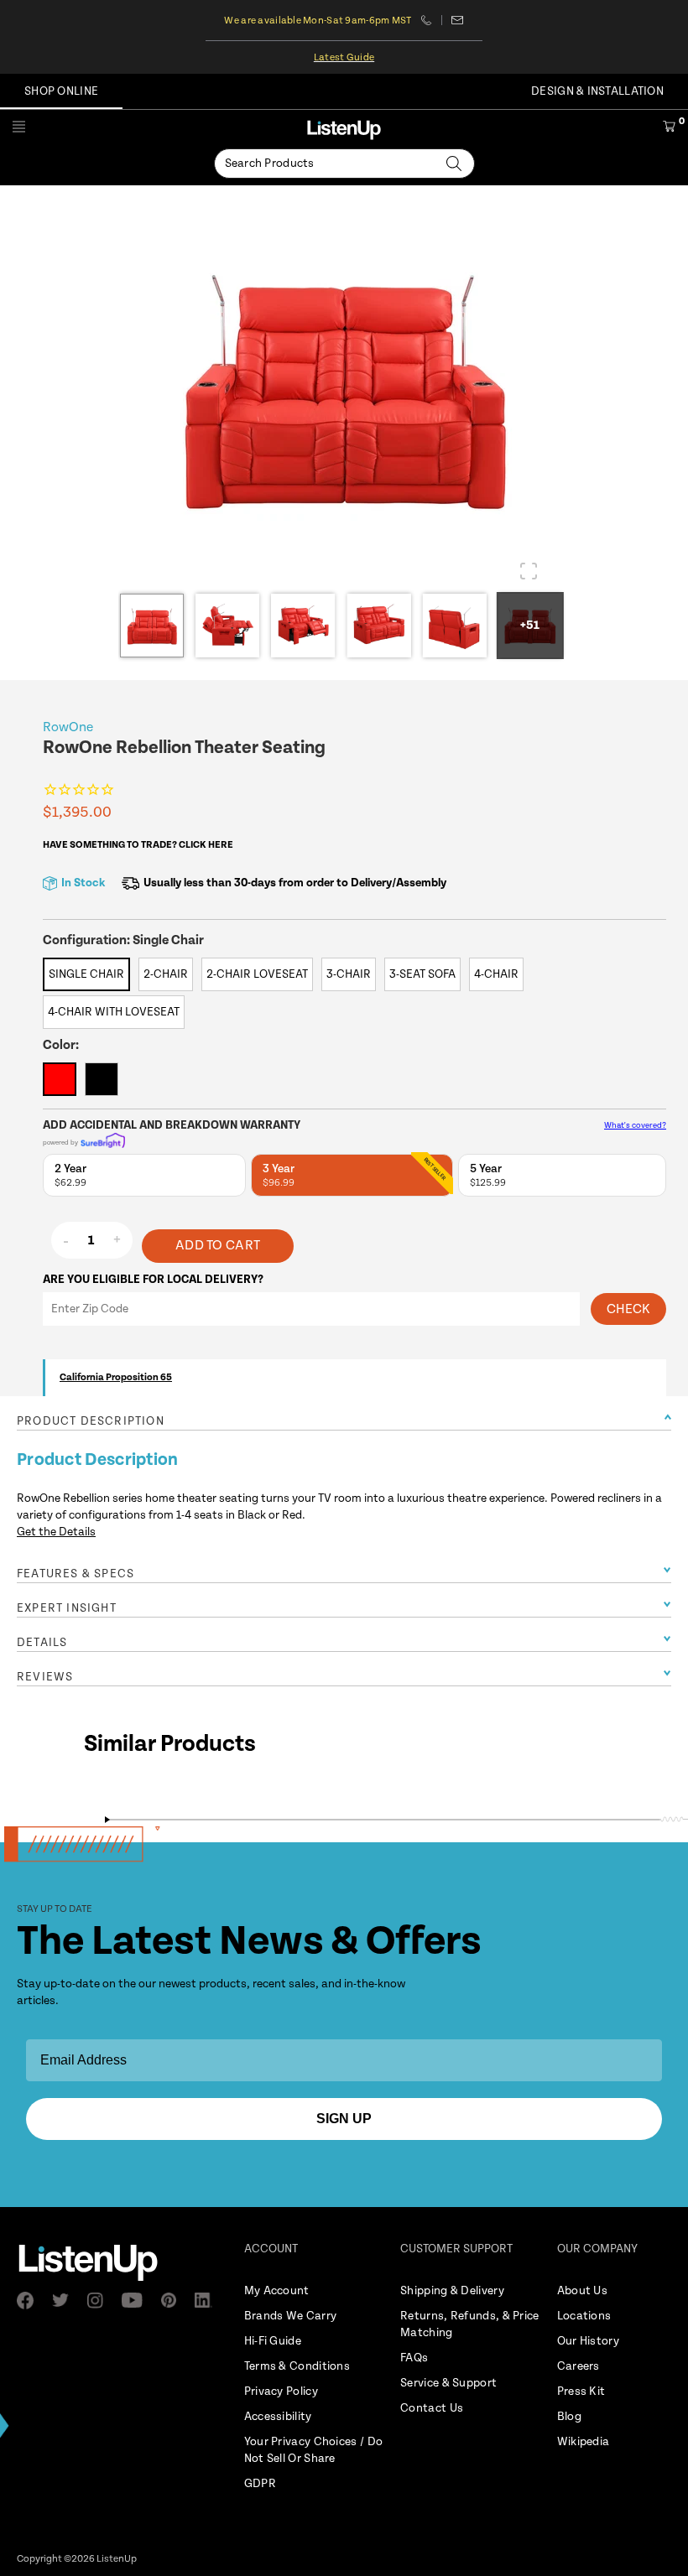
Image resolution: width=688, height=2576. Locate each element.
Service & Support (448, 2383)
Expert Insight (67, 1608)
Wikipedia (584, 2442)
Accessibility (278, 2417)
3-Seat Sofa (422, 974)
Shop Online (61, 91)
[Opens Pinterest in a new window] (174, 2300)
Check (628, 1309)
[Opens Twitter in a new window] (65, 2300)
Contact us (458, 20)
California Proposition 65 (116, 1377)
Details (42, 1643)
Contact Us (432, 2408)
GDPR (260, 2484)
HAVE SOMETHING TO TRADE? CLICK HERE (138, 845)
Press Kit (581, 2392)
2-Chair (166, 974)
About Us (582, 2291)
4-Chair (496, 974)
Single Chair (86, 974)
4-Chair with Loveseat (114, 1012)
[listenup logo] (344, 130)
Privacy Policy (281, 2392)
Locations (584, 2316)
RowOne (68, 727)
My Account (277, 2291)
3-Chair (349, 974)
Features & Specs (76, 1574)
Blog (569, 2417)
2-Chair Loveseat (257, 974)
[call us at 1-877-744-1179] (432, 20)
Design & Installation (597, 91)
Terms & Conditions (297, 2366)
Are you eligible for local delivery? (153, 1280)
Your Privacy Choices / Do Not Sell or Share (314, 2450)
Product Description (91, 1421)
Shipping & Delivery (452, 2291)
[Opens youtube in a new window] (138, 2300)
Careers (579, 2366)
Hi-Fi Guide (273, 2341)
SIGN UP (344, 2119)
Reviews (45, 1677)
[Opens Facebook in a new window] (30, 2300)
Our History (588, 2341)
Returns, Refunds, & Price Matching (470, 2324)
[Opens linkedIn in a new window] (208, 2300)
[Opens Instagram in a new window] (100, 2301)
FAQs (414, 2358)
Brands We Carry (291, 2316)
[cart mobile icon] (669, 129)
